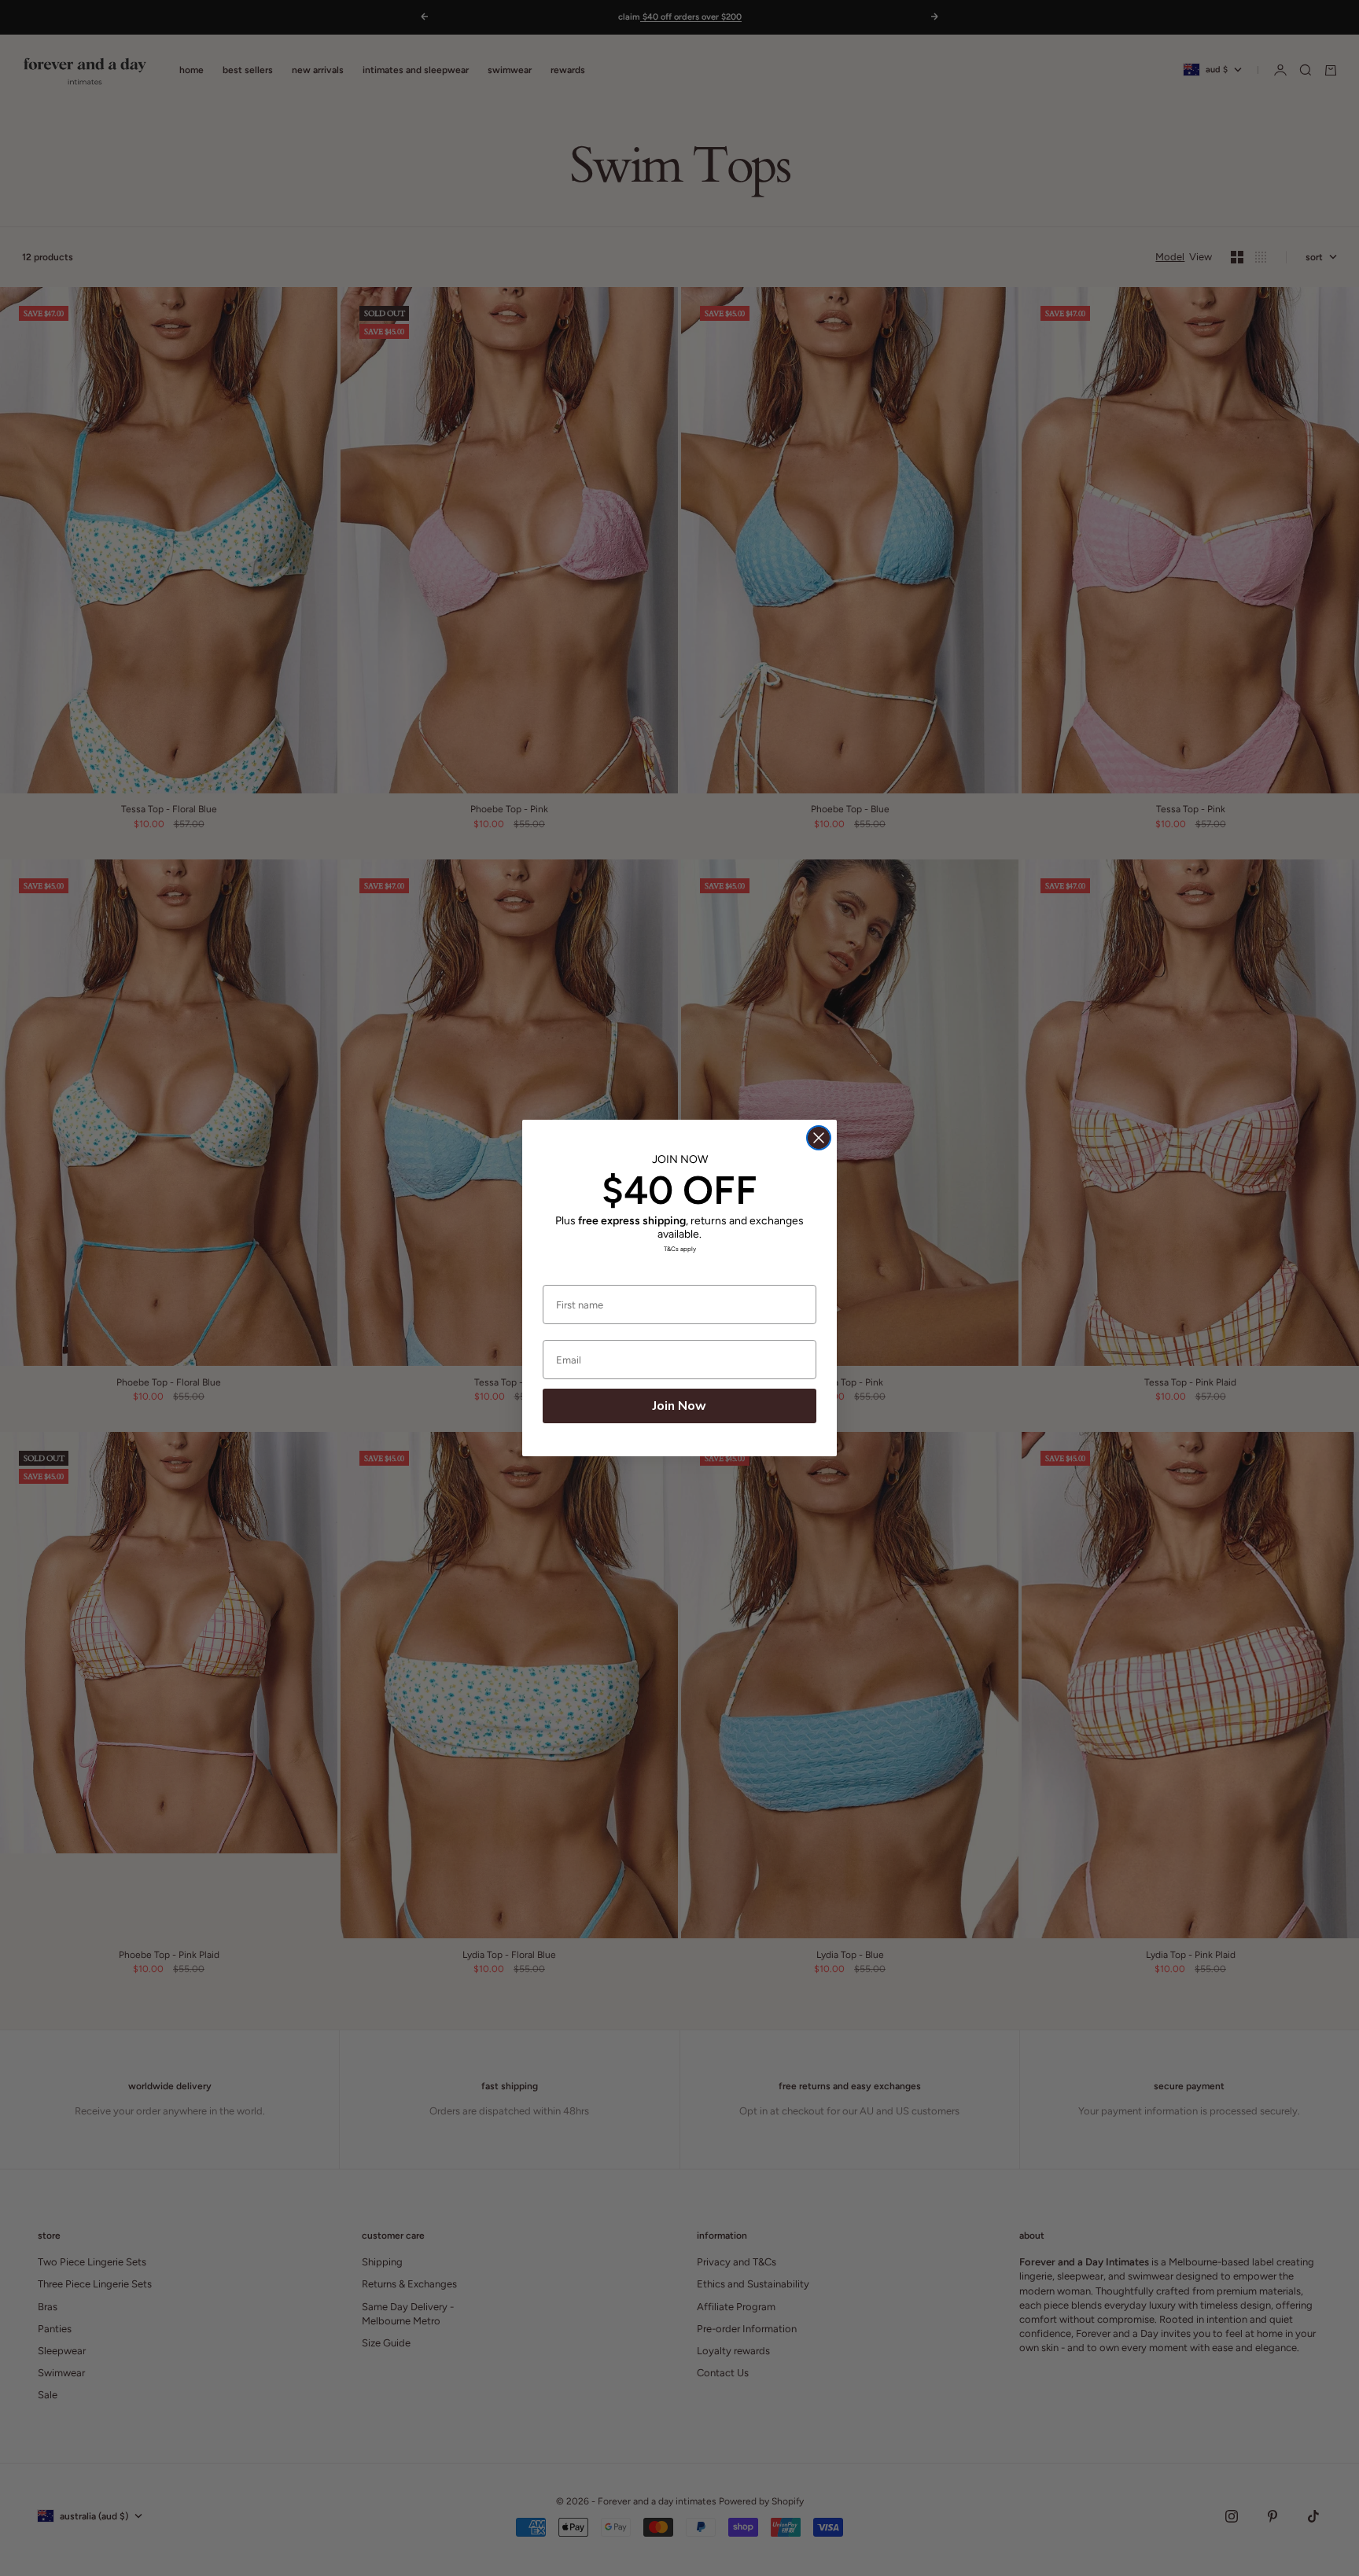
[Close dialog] (819, 1138)
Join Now (679, 1406)
